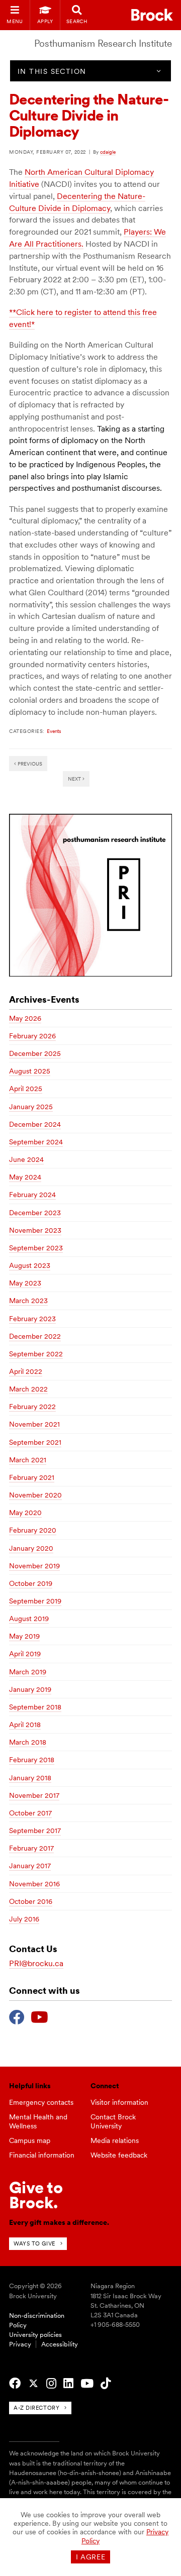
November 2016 (34, 1884)
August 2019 (29, 1619)
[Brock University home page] (152, 15)
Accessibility (60, 2344)
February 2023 (32, 1319)
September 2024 (36, 1142)
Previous (29, 764)
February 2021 (32, 1477)
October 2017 (30, 1813)
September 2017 (35, 1831)
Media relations (115, 2140)
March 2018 (28, 1742)
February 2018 (32, 1760)
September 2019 (35, 1601)
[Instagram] (51, 2384)
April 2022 (26, 1371)
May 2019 (24, 1636)
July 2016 (24, 1919)
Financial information (42, 2155)
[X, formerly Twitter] (33, 2384)
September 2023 (36, 1248)
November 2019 (34, 1566)
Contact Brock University (113, 2122)
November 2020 (35, 1495)
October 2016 (31, 1901)
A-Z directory (36, 2408)
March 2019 (28, 1672)
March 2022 (28, 1389)
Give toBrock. (36, 2195)
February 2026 (32, 1036)
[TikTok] (106, 2384)
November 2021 (34, 1424)
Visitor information (119, 2102)
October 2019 (31, 1583)
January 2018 (30, 1778)
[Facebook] (17, 2016)
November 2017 (34, 1795)
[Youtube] (39, 2016)
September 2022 (36, 1354)
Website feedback (119, 2155)
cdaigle (108, 152)
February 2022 (32, 1407)
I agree (91, 2557)
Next (75, 779)
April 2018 (25, 1725)
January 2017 (30, 1866)
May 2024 (25, 1177)
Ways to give (34, 2243)
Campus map (30, 2140)
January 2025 (31, 1107)
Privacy (20, 2344)
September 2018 (35, 1707)
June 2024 (26, 1159)
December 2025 (35, 1053)
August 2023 (30, 1265)
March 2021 (28, 1460)
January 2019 (30, 1689)
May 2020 (25, 1513)
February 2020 (33, 1530)
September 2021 (35, 1442)
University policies (35, 2335)
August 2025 (30, 1071)
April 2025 (26, 1089)
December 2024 (35, 1124)
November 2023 (35, 1230)
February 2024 (32, 1195)
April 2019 (25, 1654)
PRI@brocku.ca (36, 1963)
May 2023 (25, 1283)
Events (54, 731)
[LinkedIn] (68, 2384)
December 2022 (35, 1336)
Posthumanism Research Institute (103, 43)
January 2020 (31, 1548)
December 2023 (35, 1213)
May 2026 (25, 1018)
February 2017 (31, 1848)
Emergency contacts (41, 2102)
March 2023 (28, 1301)
